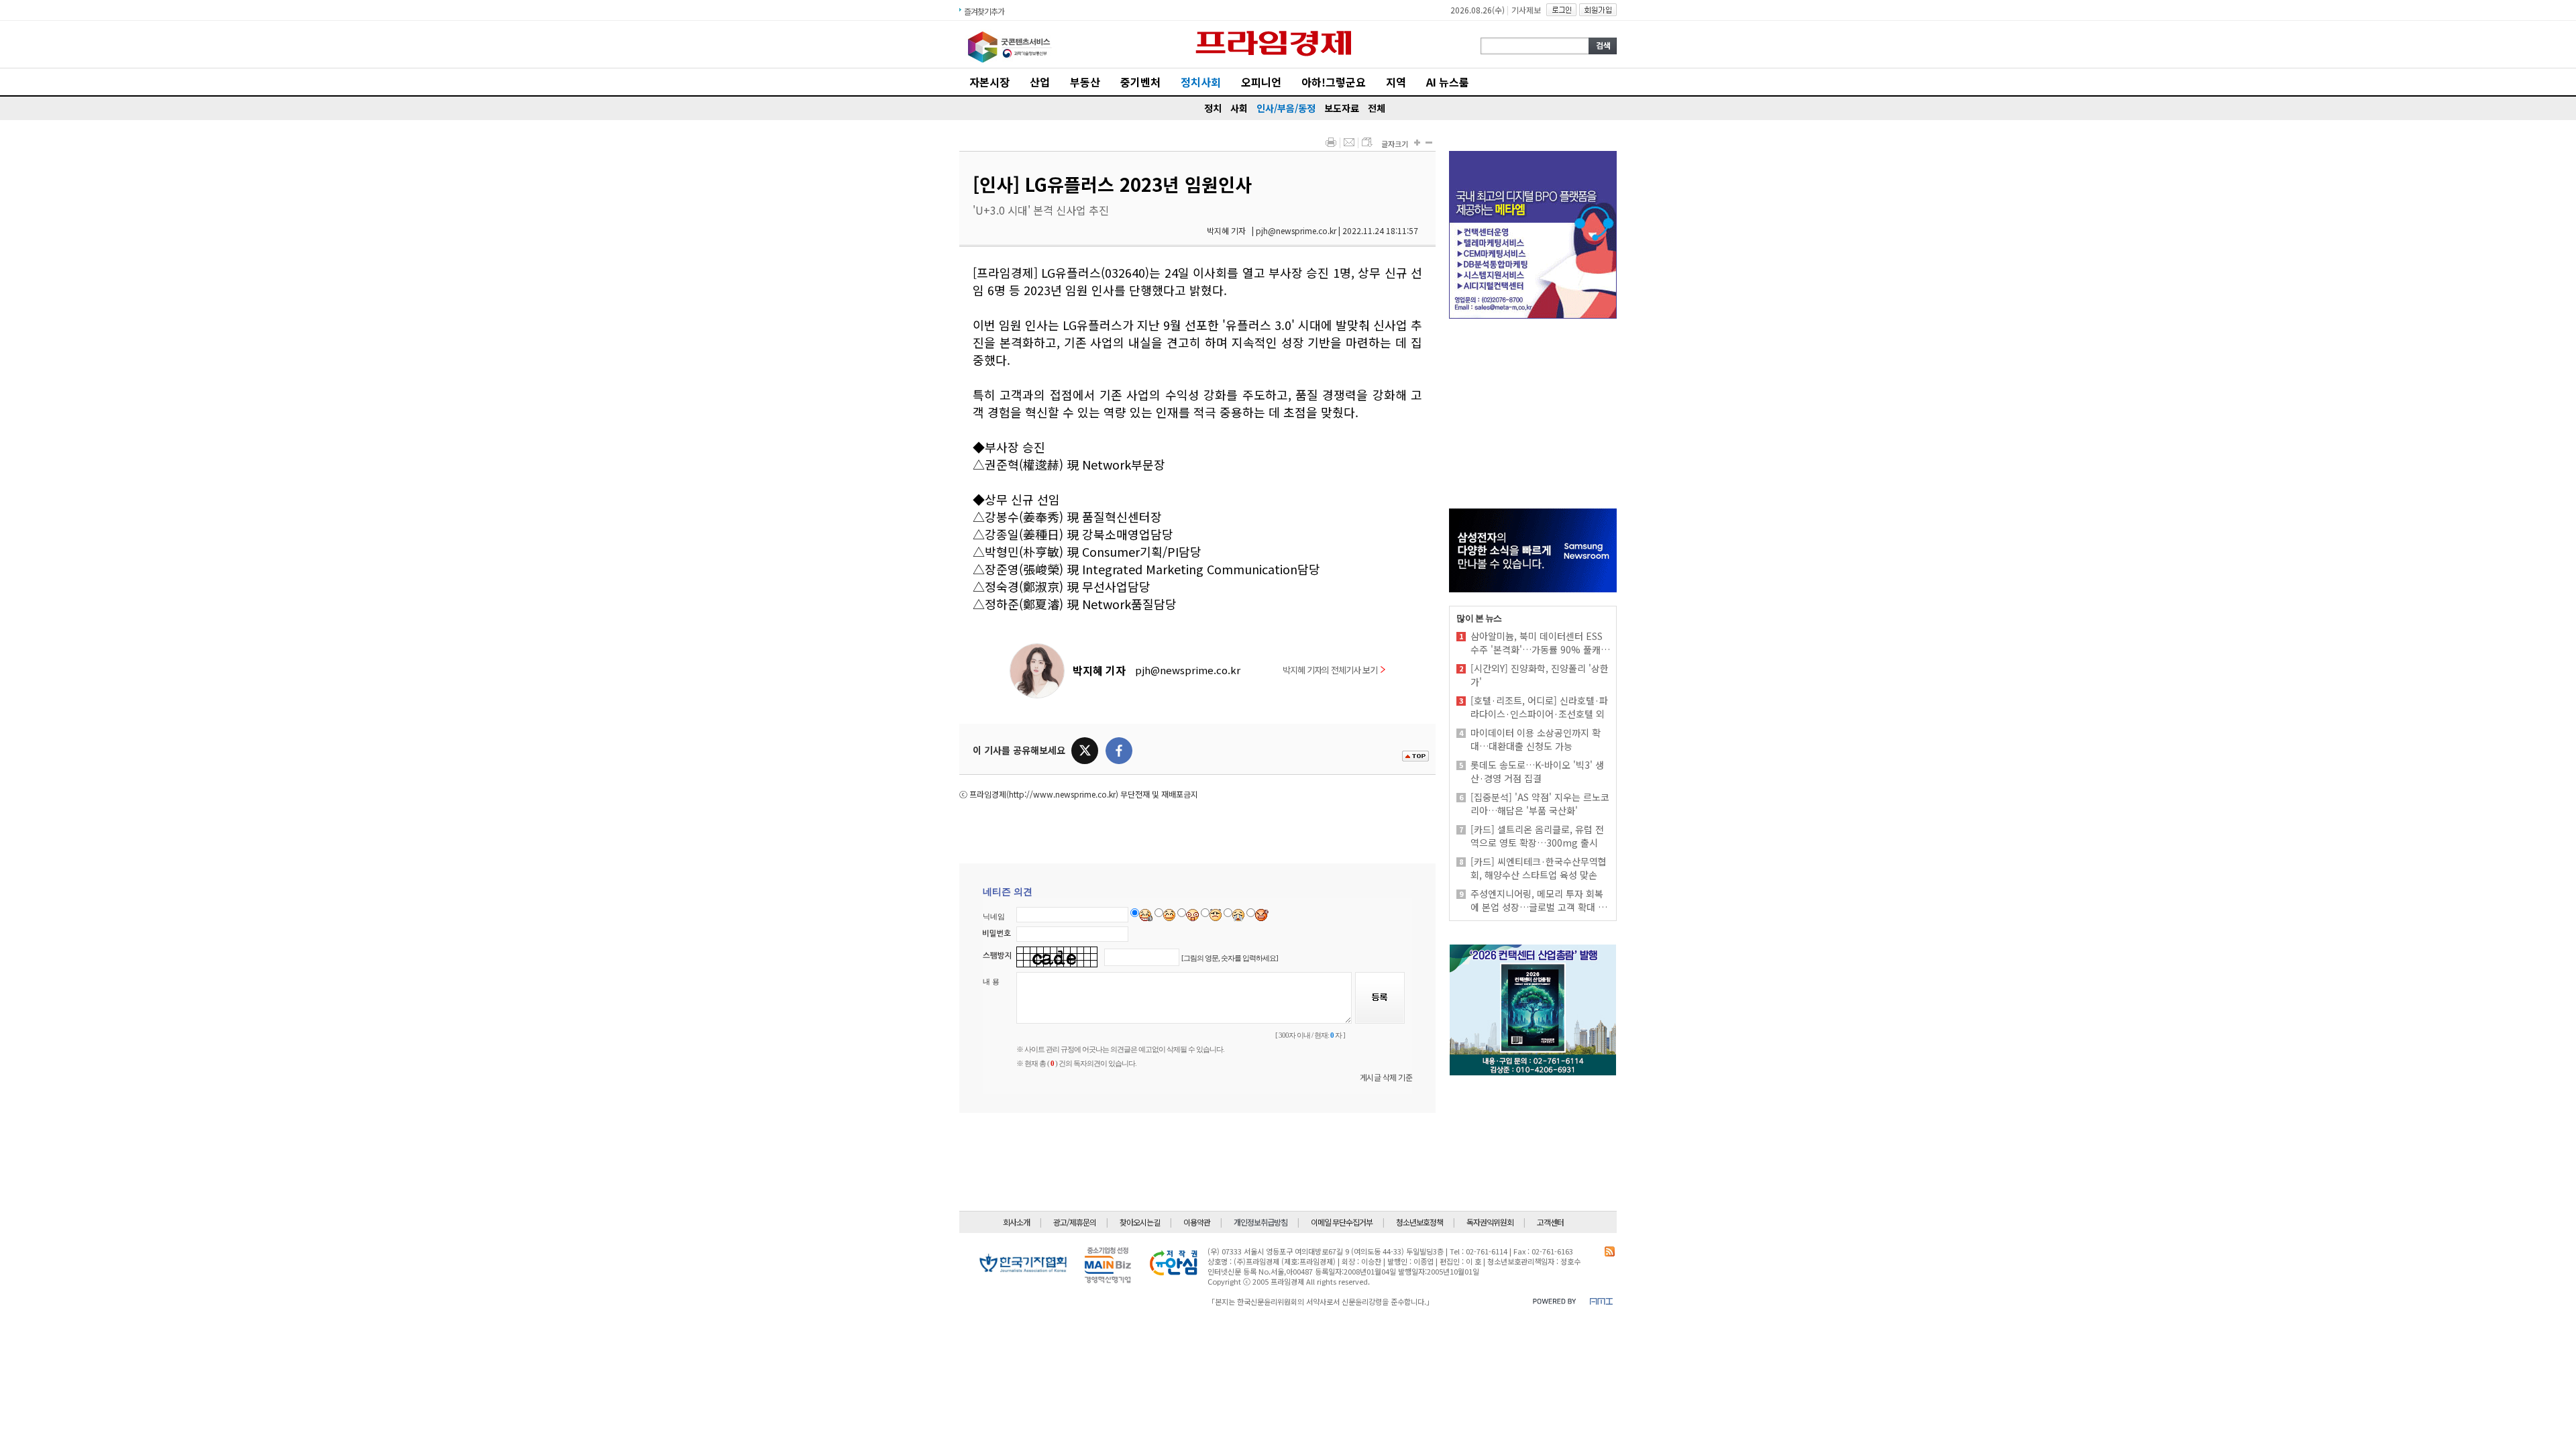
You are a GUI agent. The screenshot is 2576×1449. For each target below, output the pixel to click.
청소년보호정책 (1419, 1222)
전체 (1377, 108)
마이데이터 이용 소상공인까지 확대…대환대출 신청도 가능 (1536, 739)
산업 (1040, 82)
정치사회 (1201, 82)
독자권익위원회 (1490, 1222)
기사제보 (1526, 10)
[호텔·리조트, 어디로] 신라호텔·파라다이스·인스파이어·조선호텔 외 (1539, 707)
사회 (1239, 108)
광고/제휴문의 (1075, 1222)
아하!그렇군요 (1334, 82)
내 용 (991, 981)
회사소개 (1016, 1222)
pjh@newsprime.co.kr (1188, 670)
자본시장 (989, 82)
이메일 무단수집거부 (1342, 1222)
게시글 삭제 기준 (1386, 1077)
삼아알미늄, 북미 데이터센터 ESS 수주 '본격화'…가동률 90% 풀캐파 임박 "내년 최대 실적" (1540, 643)
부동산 (1085, 82)
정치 (1213, 108)
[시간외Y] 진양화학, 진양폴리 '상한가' (1540, 675)
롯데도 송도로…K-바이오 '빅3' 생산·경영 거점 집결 (1537, 771)
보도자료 (1342, 108)
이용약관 (1197, 1222)
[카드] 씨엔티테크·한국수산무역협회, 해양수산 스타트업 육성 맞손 (1539, 868)
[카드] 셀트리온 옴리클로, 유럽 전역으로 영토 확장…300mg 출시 (1537, 836)
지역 (1396, 82)
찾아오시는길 (1140, 1222)
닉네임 (994, 916)
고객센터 (1550, 1222)
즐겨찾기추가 (984, 11)
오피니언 (1261, 82)
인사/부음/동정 (1286, 108)
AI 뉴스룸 (1448, 82)
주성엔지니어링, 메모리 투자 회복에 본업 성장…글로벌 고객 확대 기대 (1539, 900)
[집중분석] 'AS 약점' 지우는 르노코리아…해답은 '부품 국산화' (1540, 804)
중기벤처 (1140, 82)
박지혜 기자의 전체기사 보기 (1330, 670)
